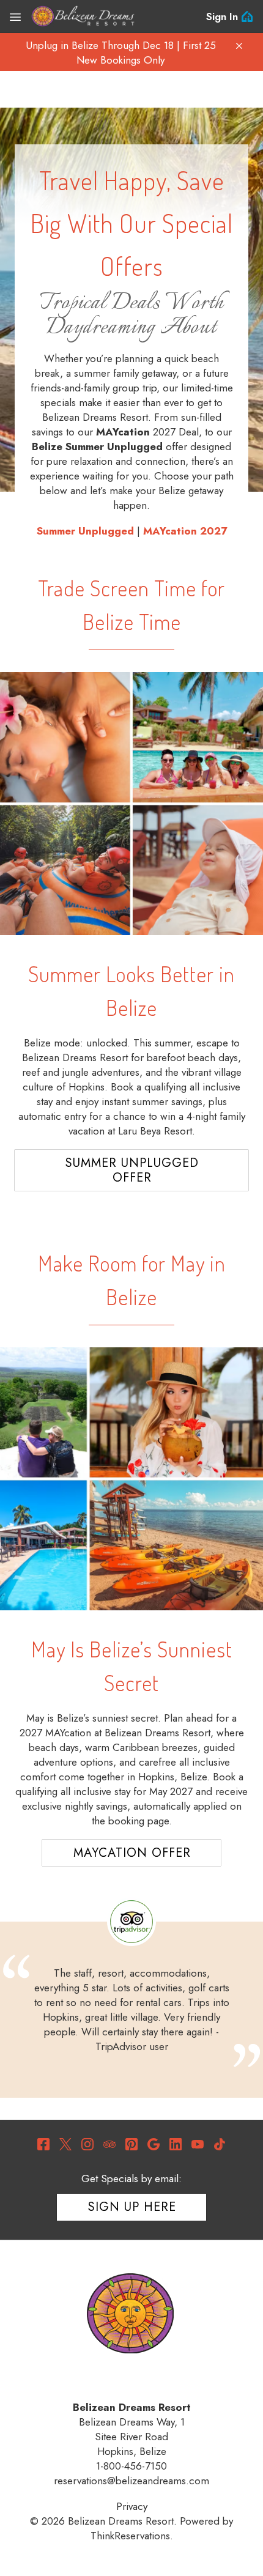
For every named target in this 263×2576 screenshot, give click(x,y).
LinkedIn (176, 2144)
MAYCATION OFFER (132, 1853)
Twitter (65, 2144)
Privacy (132, 2506)
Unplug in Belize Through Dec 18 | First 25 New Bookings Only (121, 53)
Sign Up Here (132, 2207)
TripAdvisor (109, 2144)
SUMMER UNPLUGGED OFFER (132, 1170)
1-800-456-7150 (131, 2466)
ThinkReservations (130, 2536)
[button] (239, 46)
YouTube (198, 2144)
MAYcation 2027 (185, 531)
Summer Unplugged (85, 531)
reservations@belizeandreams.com (131, 2481)
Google (154, 2144)
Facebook (43, 2144)
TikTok (220, 2144)
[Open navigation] (15, 17)
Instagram (87, 2144)
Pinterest (131, 2144)
